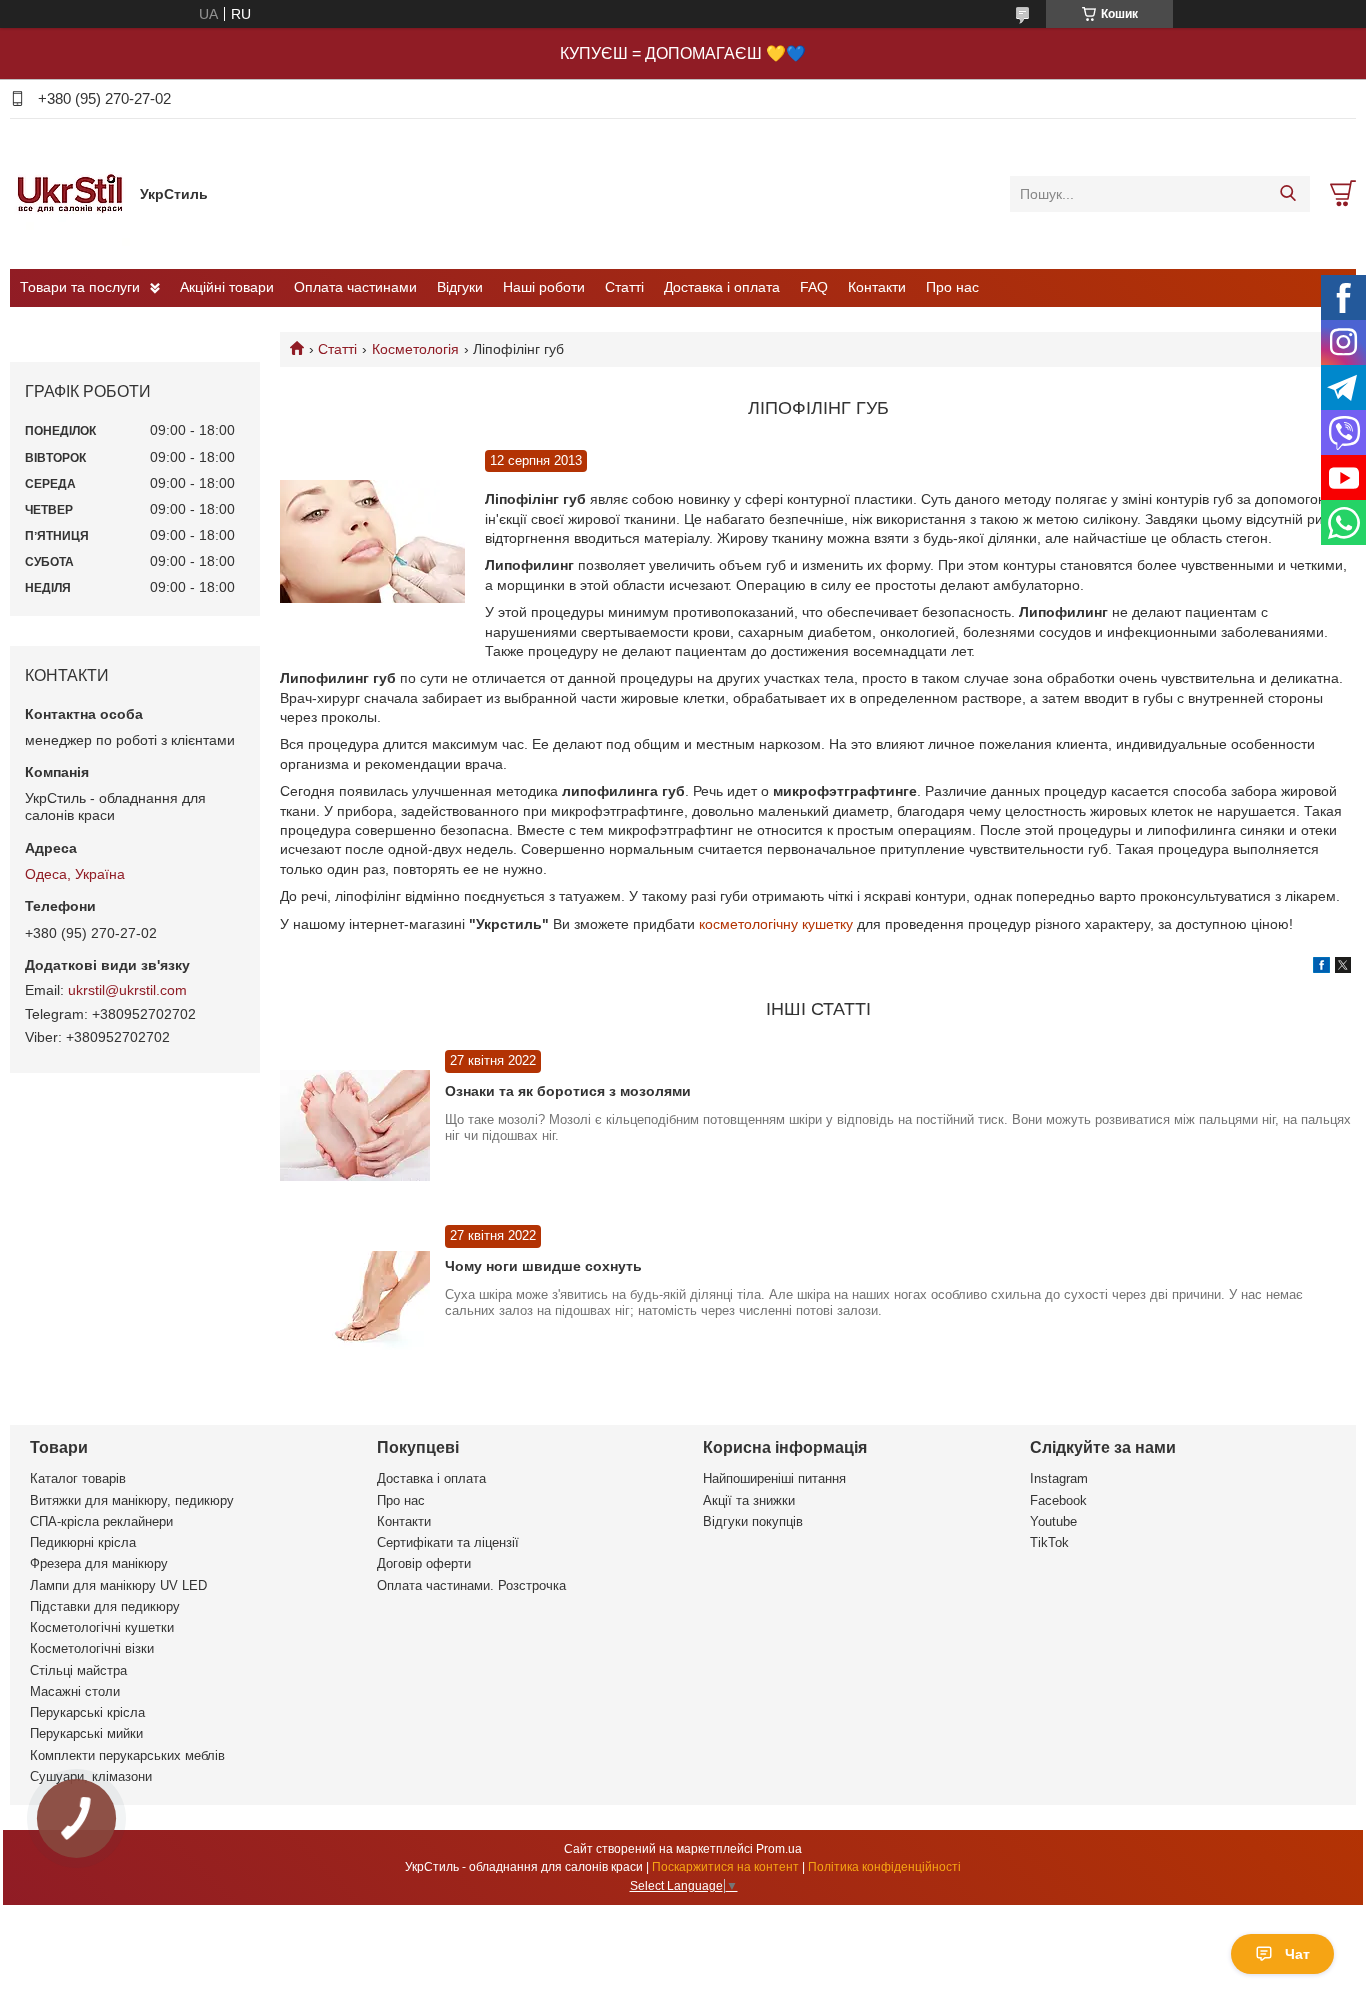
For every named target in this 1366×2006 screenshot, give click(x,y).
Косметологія (415, 349)
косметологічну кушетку (776, 924)
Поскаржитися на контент (725, 1867)
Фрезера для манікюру (99, 1563)
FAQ (814, 287)
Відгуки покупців (753, 1521)
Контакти (877, 287)
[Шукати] (1287, 194)
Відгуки (460, 287)
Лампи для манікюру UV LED (118, 1585)
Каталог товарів (78, 1478)
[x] (1343, 968)
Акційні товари (227, 287)
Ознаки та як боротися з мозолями (568, 1091)
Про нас (952, 287)
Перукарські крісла (87, 1712)
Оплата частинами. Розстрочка (471, 1585)
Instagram (1059, 1478)
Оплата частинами (355, 287)
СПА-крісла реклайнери (101, 1521)
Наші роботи (544, 287)
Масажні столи (75, 1691)
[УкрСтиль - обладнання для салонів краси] (70, 193)
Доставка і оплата (722, 287)
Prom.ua (779, 1849)
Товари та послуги (80, 287)
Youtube (1053, 1521)
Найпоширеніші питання (774, 1478)
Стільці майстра (78, 1670)
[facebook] (1321, 968)
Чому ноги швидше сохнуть (543, 1266)
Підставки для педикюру (105, 1606)
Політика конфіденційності (884, 1867)
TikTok (1049, 1542)
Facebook (1058, 1500)
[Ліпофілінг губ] (372, 542)
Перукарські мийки (86, 1733)
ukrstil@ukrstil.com (127, 990)
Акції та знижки (749, 1500)
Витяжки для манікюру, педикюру (132, 1500)
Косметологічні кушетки (102, 1627)
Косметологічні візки (92, 1648)
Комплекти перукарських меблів (127, 1755)
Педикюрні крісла (83, 1542)
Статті (624, 287)
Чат (1297, 1954)
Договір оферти (424, 1563)
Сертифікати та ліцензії (448, 1542)
